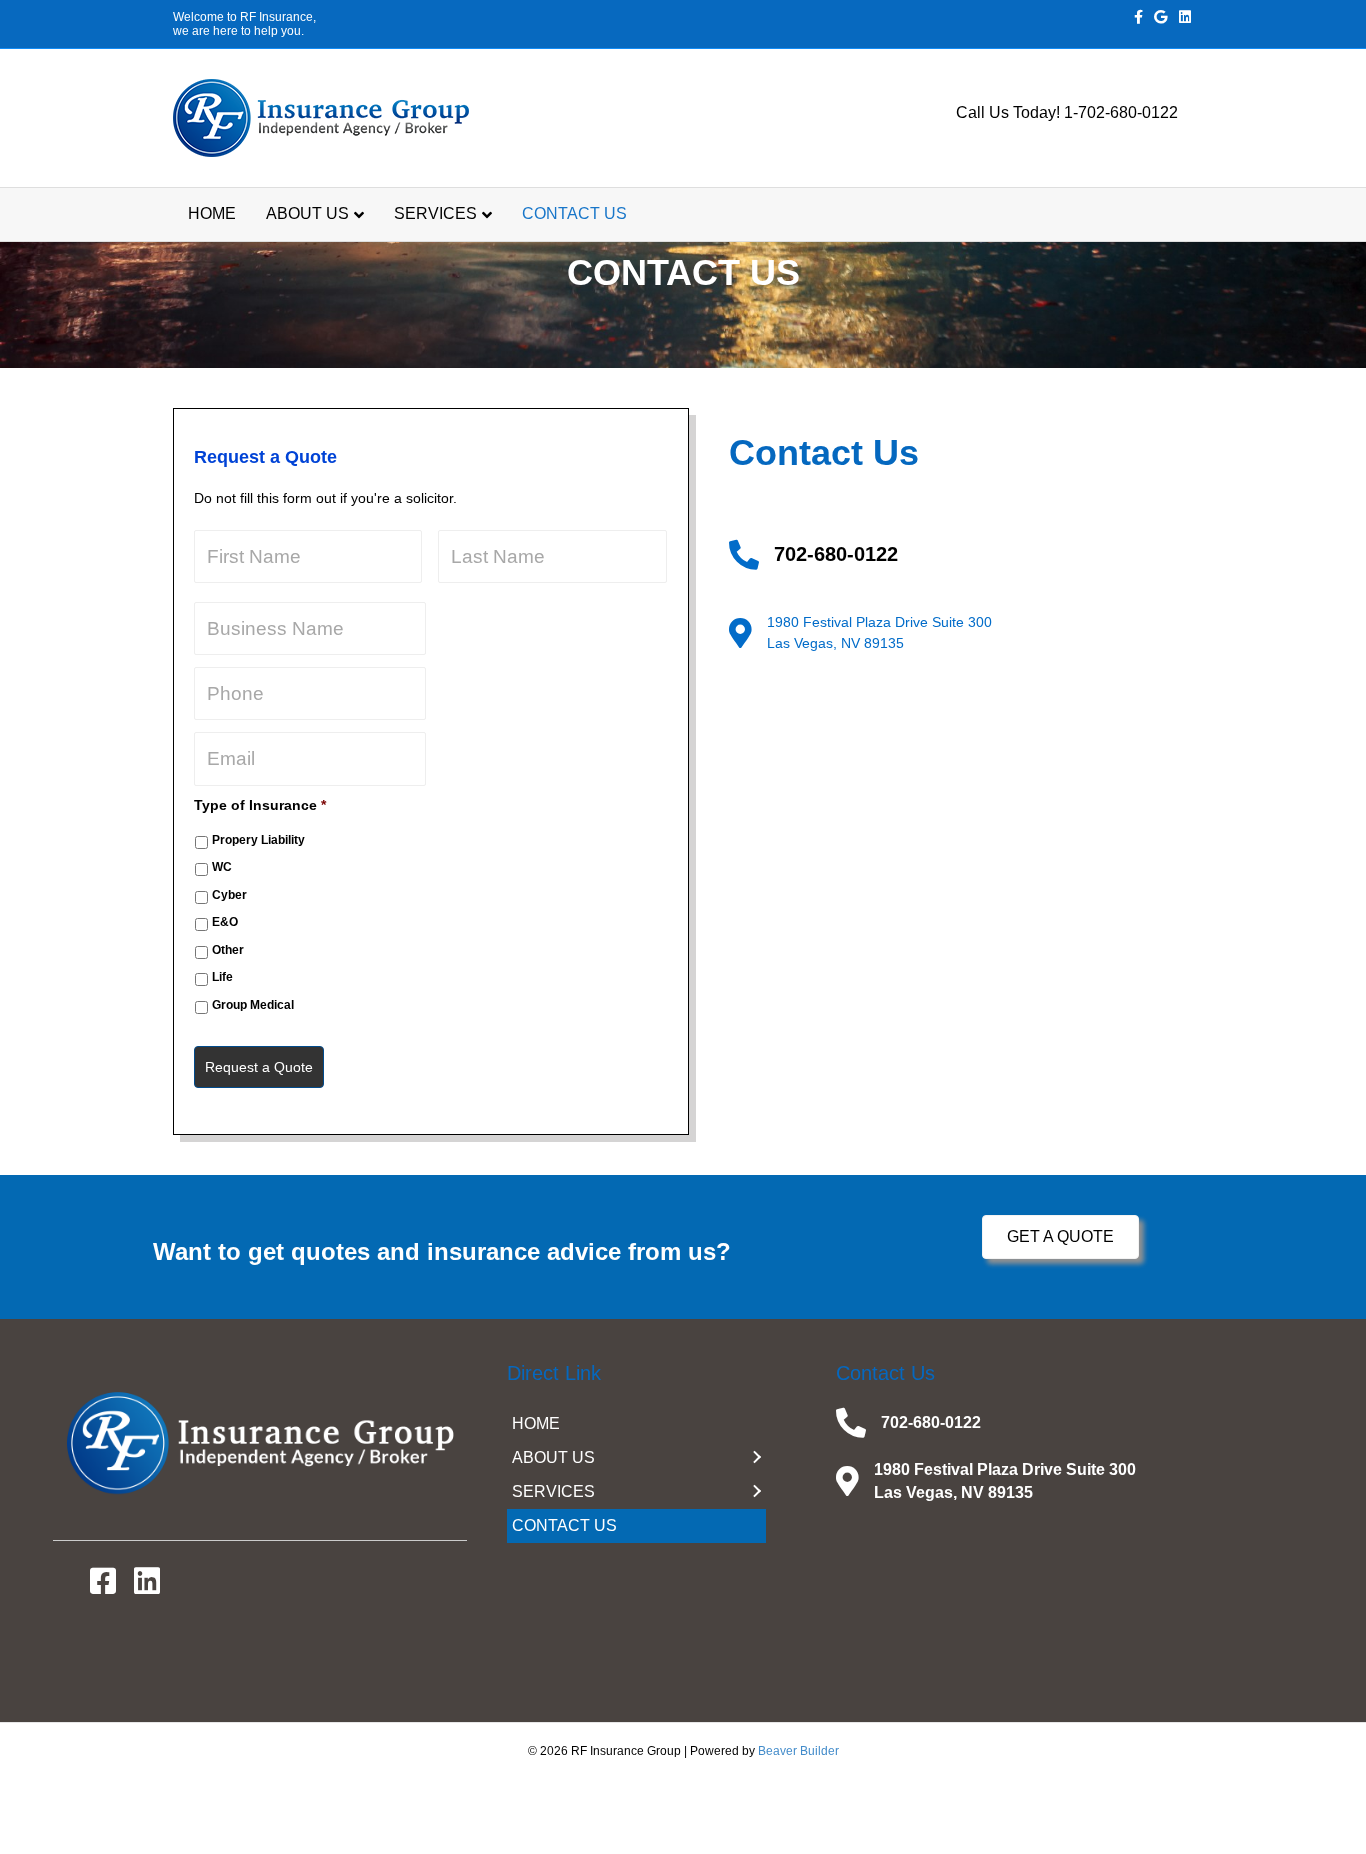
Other (228, 950)
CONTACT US (574, 213)
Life (222, 977)
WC (222, 867)
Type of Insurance (260, 805)
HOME (212, 213)
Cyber (229, 895)
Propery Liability (258, 840)
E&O (225, 922)
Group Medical (253, 1005)
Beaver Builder (798, 1751)
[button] (1060, 1237)
